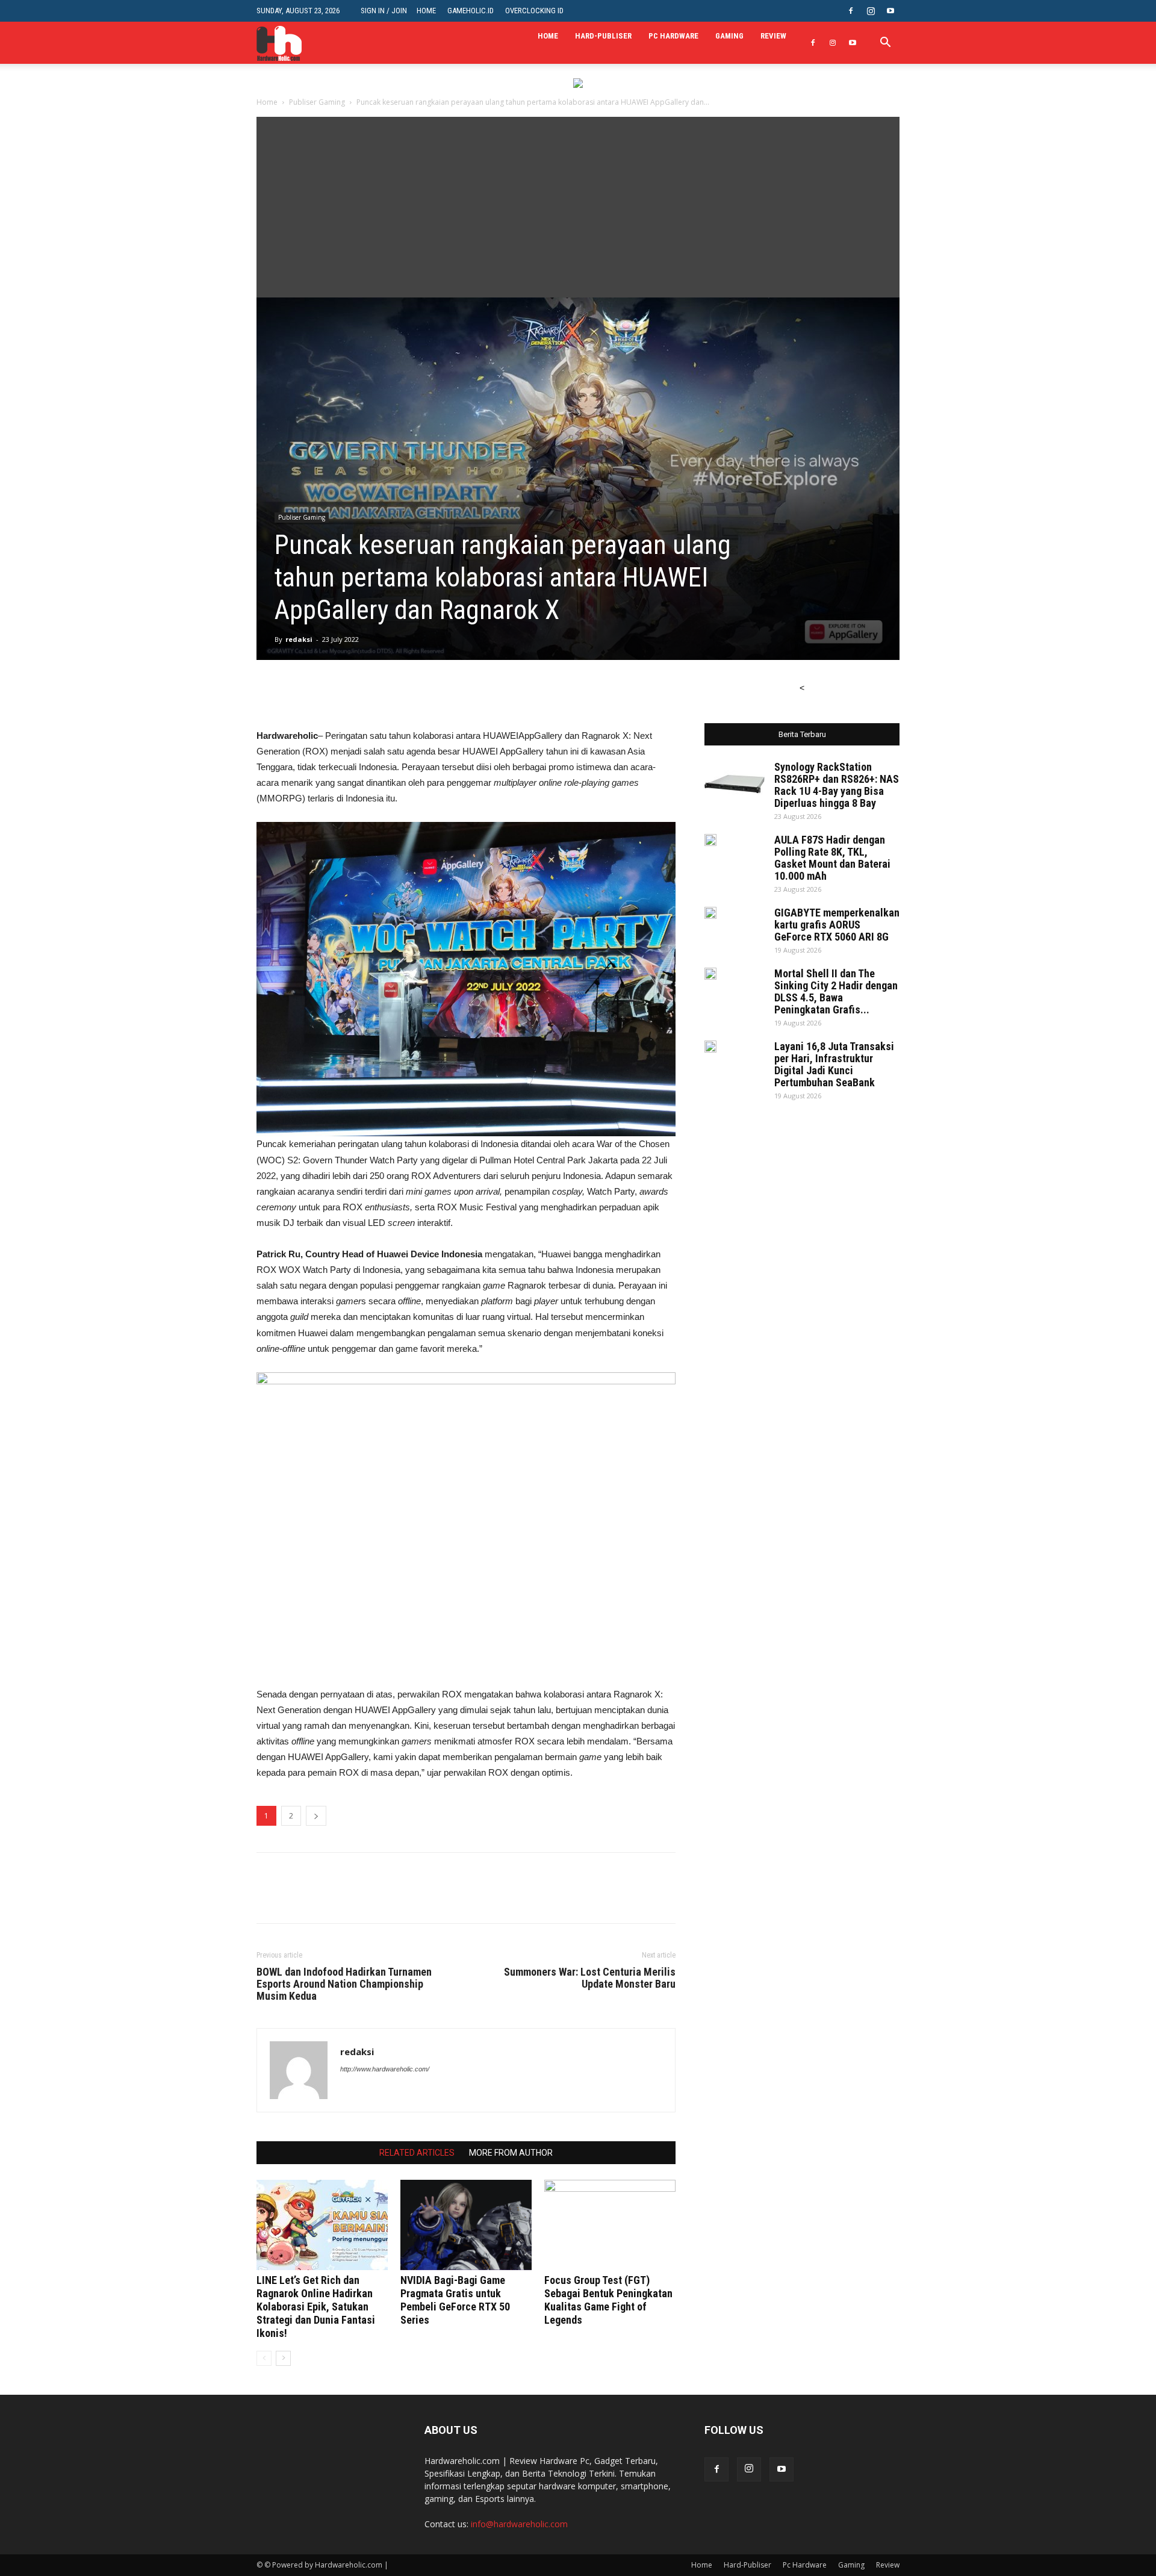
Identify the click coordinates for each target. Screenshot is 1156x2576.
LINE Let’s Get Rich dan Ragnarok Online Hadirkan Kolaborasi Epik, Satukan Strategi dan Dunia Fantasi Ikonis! (316, 2307)
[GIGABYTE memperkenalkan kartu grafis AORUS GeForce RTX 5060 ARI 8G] (710, 913)
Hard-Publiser (603, 36)
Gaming (729, 36)
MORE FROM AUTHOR (511, 2153)
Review (773, 36)
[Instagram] (871, 11)
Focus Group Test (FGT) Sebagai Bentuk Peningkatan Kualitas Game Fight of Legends (608, 2300)
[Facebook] (851, 11)
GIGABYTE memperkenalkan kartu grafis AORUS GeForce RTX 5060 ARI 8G (837, 925)
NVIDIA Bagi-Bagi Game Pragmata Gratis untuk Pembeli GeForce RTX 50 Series (455, 2300)
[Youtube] (890, 11)
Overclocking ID (534, 11)
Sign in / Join (384, 11)
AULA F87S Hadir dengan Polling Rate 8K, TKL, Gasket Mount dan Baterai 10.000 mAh (832, 858)
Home (426, 11)
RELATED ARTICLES (417, 2153)
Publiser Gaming (317, 102)
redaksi (299, 639)
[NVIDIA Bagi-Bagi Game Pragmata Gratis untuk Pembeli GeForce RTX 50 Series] (466, 2225)
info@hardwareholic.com (519, 2524)
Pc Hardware (673, 36)
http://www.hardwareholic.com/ (385, 2069)
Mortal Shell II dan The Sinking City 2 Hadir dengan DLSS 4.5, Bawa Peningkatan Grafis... (836, 991)
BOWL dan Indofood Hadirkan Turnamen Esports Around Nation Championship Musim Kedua (344, 1984)
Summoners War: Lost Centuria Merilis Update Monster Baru (590, 1978)
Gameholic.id (471, 11)
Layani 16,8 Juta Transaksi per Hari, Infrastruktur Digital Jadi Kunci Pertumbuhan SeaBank (834, 1064)
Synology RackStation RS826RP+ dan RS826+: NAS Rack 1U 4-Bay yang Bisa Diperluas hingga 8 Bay (837, 785)
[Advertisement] (578, 207)
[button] (885, 44)
